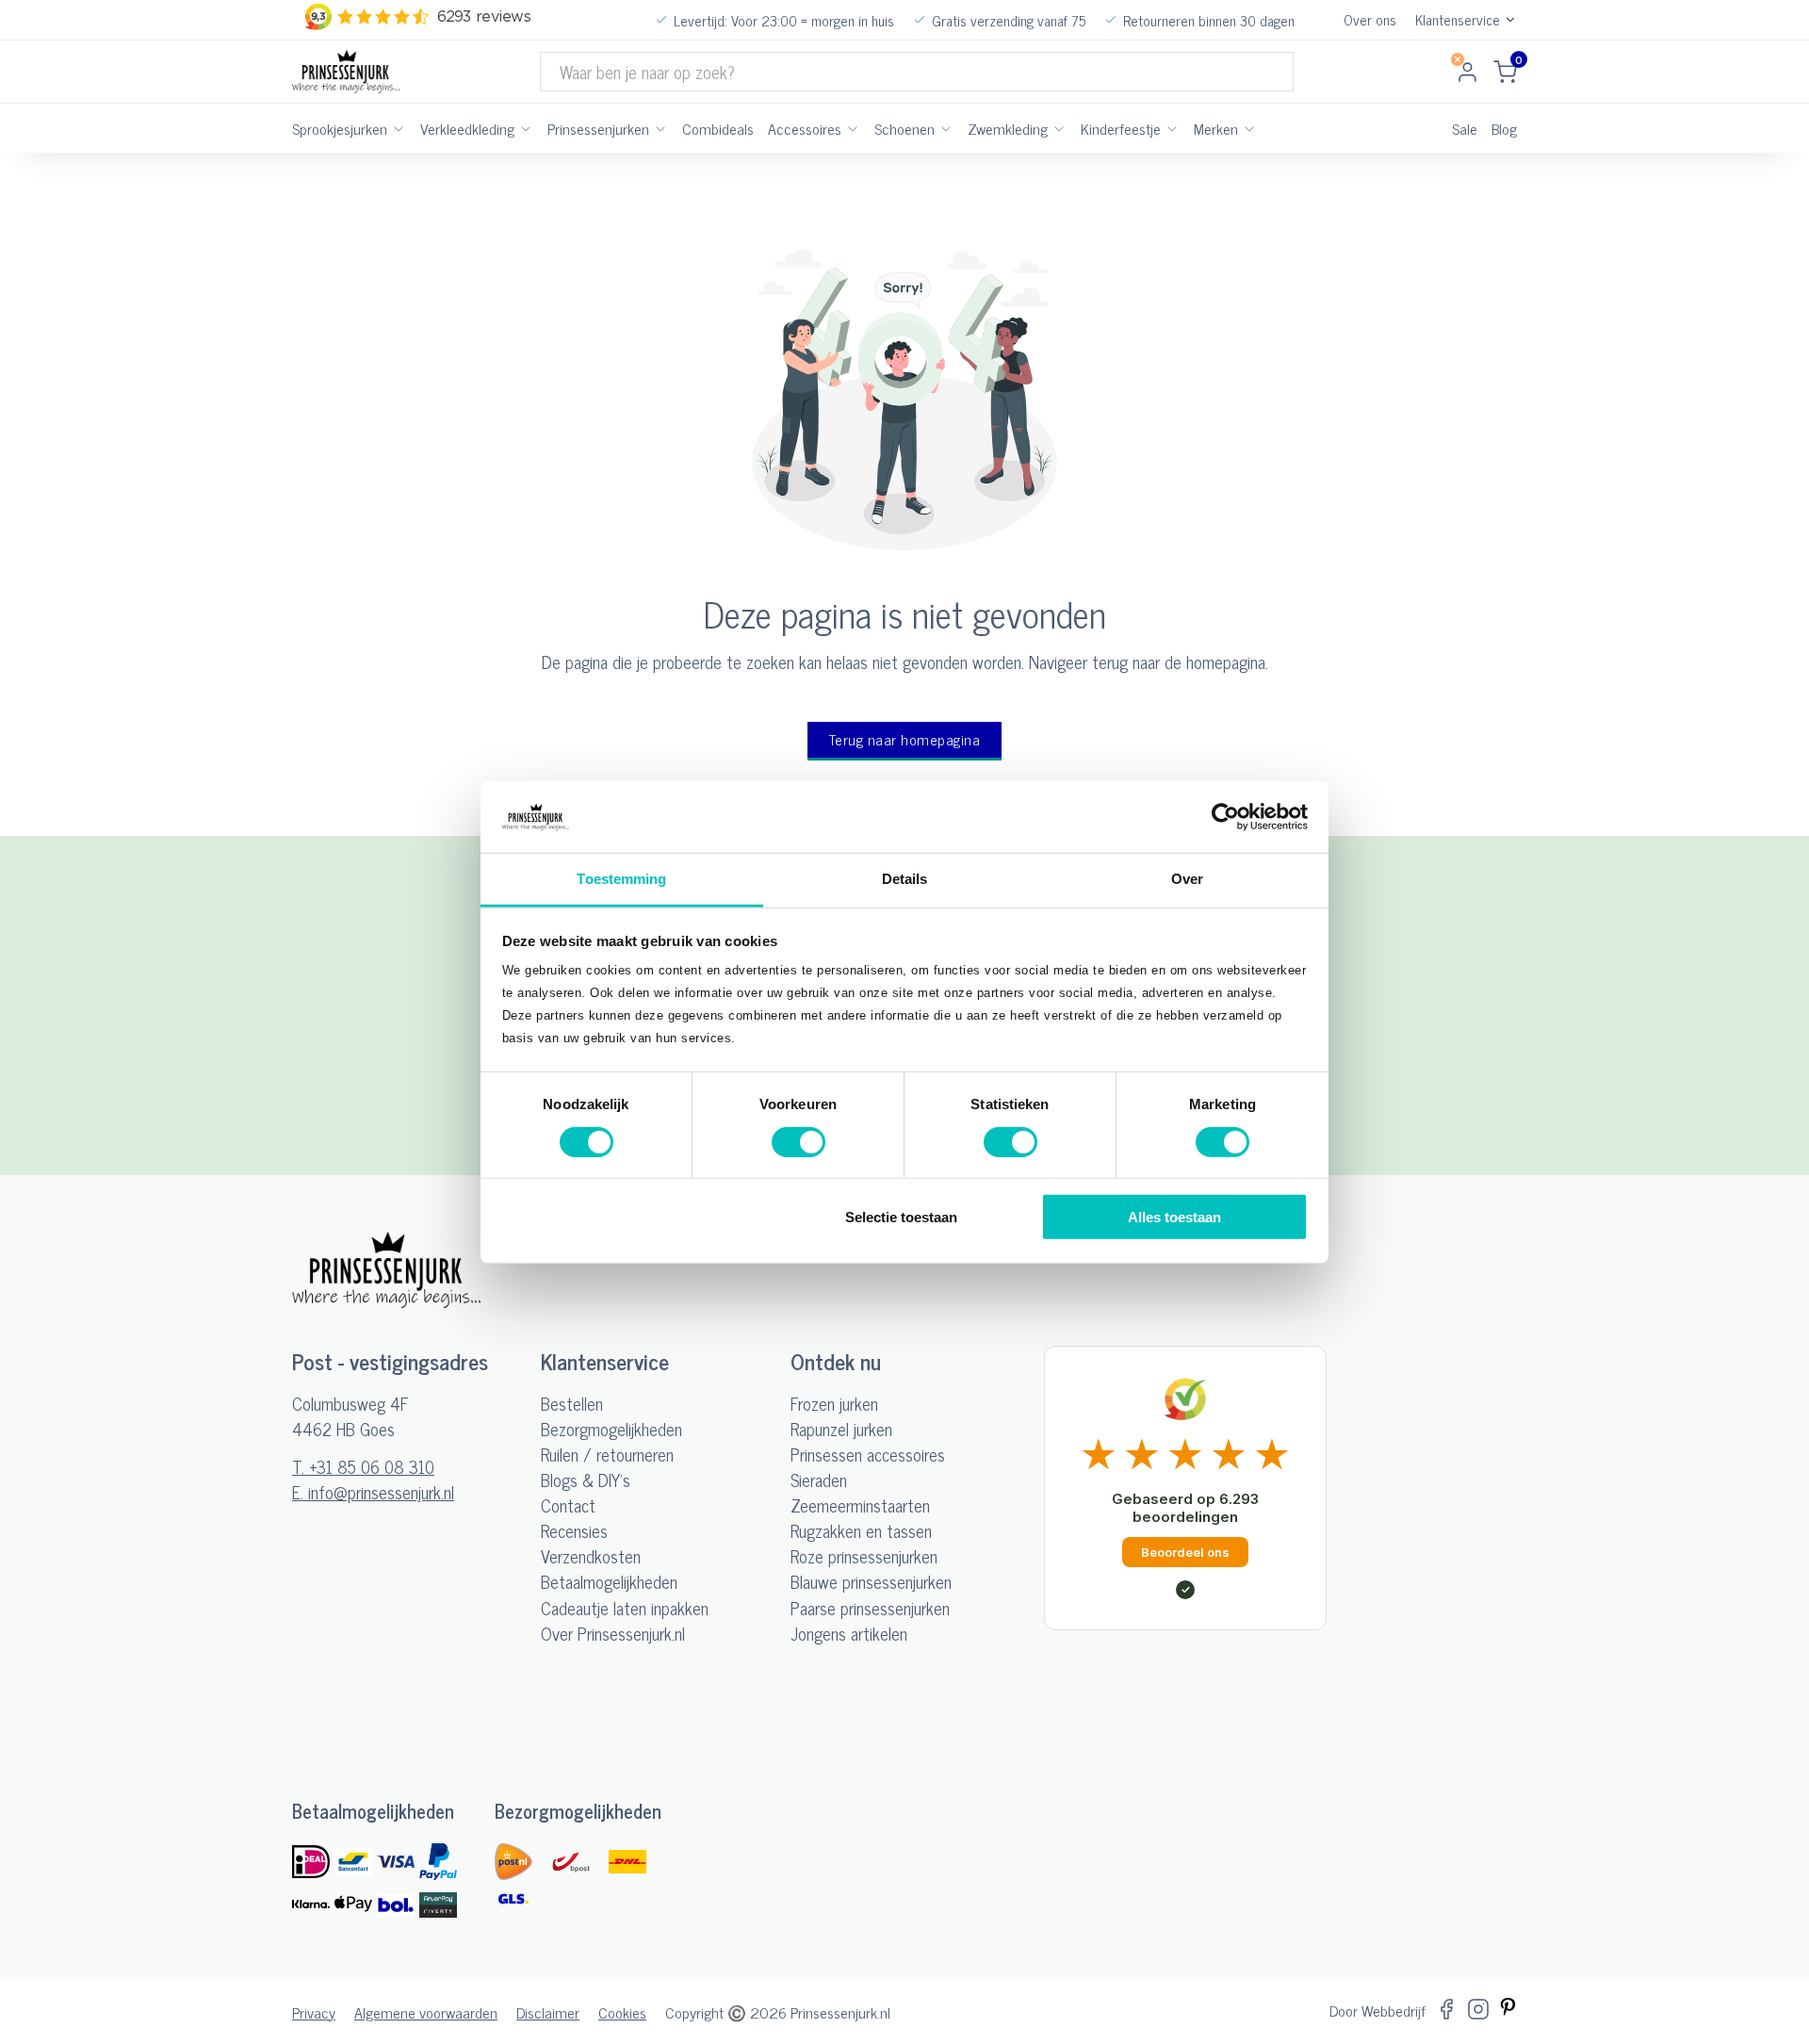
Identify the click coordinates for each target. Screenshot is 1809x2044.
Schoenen (904, 128)
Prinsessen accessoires (868, 1455)
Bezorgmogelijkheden (611, 1429)
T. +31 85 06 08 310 (363, 1467)
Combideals (718, 128)
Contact (568, 1505)
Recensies (574, 1531)
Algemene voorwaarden (426, 2012)
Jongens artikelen (849, 1634)
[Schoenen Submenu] (946, 128)
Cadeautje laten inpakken (625, 1608)
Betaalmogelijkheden (609, 1582)
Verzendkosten (591, 1556)
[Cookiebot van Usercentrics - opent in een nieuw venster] (1225, 817)
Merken (1216, 128)
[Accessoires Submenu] (853, 128)
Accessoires (805, 128)
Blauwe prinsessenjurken (871, 1582)
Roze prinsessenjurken (864, 1556)
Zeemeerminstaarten (860, 1505)
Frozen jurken (834, 1404)
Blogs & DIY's (586, 1480)
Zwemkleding (1008, 128)
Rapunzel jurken (841, 1429)
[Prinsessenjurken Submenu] (660, 128)
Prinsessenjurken (598, 128)
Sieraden (819, 1480)
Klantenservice (1458, 20)
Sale (1465, 128)
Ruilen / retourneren (607, 1455)
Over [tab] (1187, 879)
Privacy (314, 2012)
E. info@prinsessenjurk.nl (373, 1492)
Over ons (1370, 20)
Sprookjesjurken (340, 128)
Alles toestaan (1174, 1217)
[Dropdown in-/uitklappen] (1510, 20)
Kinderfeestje (1121, 128)
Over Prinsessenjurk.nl (613, 1634)
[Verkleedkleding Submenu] (526, 128)
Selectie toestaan (901, 1217)
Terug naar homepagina (905, 739)
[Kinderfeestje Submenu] (1172, 128)
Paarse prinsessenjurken (870, 1608)
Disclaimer (548, 2012)
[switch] (799, 1141)
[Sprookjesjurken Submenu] (399, 128)
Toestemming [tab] (621, 879)
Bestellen (572, 1404)
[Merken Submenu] (1249, 128)
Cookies (622, 2012)
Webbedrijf (1393, 2010)
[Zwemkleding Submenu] (1059, 128)
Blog (1504, 128)
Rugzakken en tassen (861, 1531)
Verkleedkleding (467, 128)
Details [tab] (905, 879)
